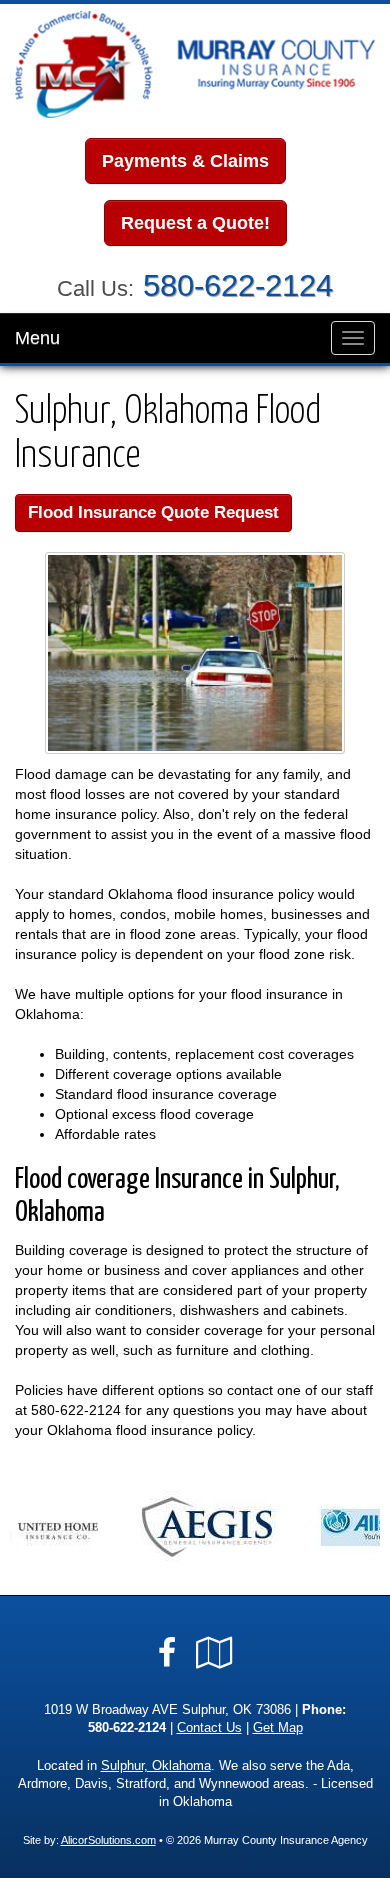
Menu (37, 338)
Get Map (278, 1728)
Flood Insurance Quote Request (153, 512)
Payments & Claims (185, 161)
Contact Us (209, 1728)
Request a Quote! (195, 223)
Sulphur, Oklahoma (156, 1766)
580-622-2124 (238, 285)
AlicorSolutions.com (108, 1840)
